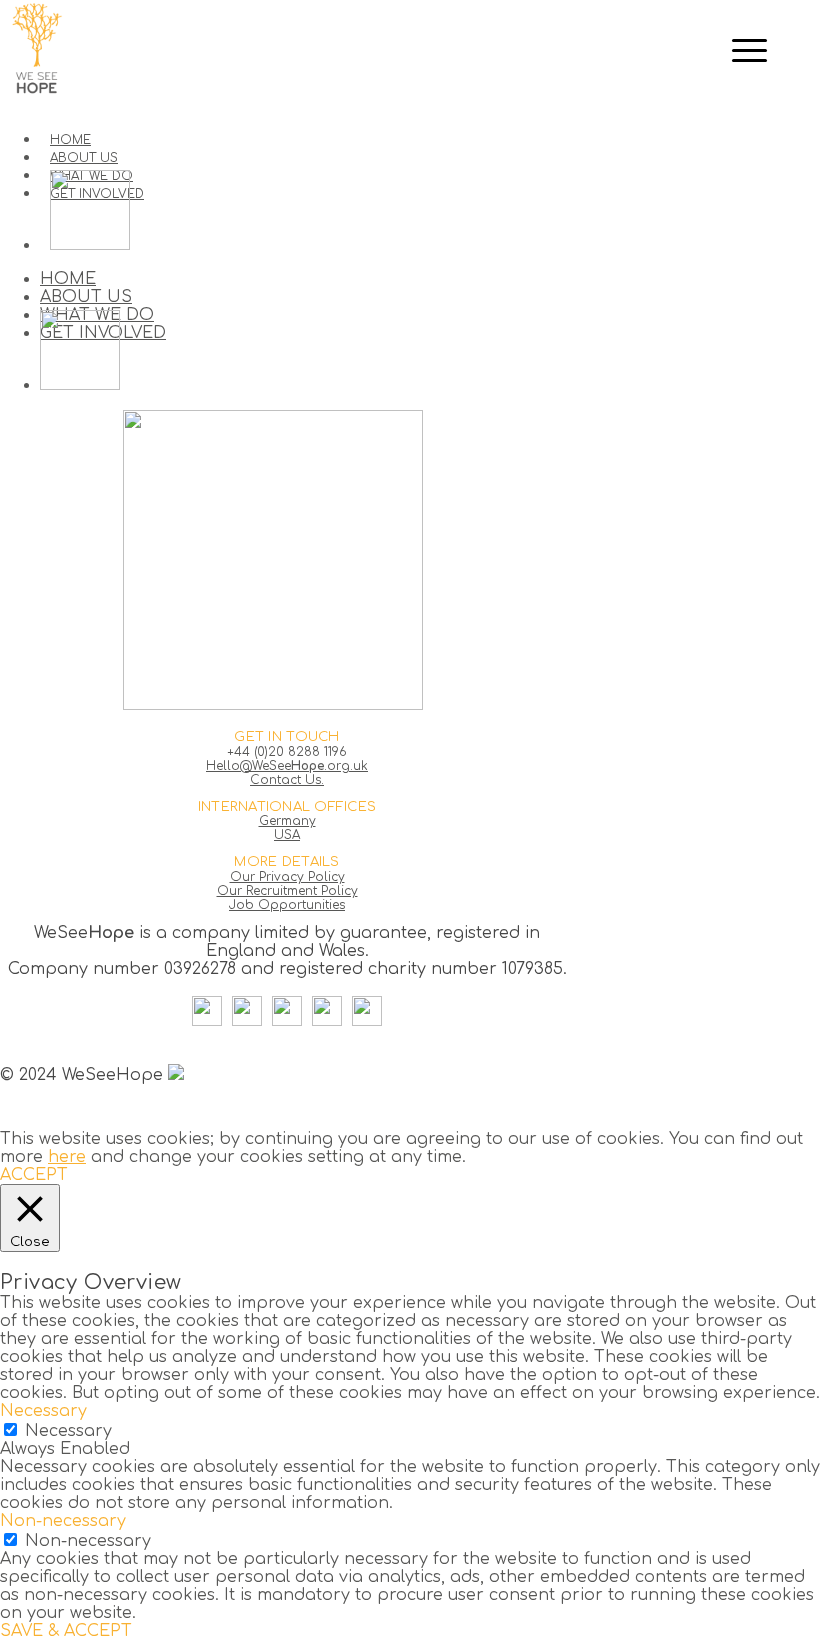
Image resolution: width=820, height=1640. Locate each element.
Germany (287, 821)
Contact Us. (287, 780)
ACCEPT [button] (34, 1175)
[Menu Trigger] (749, 50)
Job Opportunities (287, 905)
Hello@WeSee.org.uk (287, 766)
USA (287, 835)
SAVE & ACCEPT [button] (66, 1631)
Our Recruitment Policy (287, 891)
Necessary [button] (43, 1411)
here (67, 1157)
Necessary (68, 1431)
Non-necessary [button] (63, 1521)
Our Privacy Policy (287, 877)
